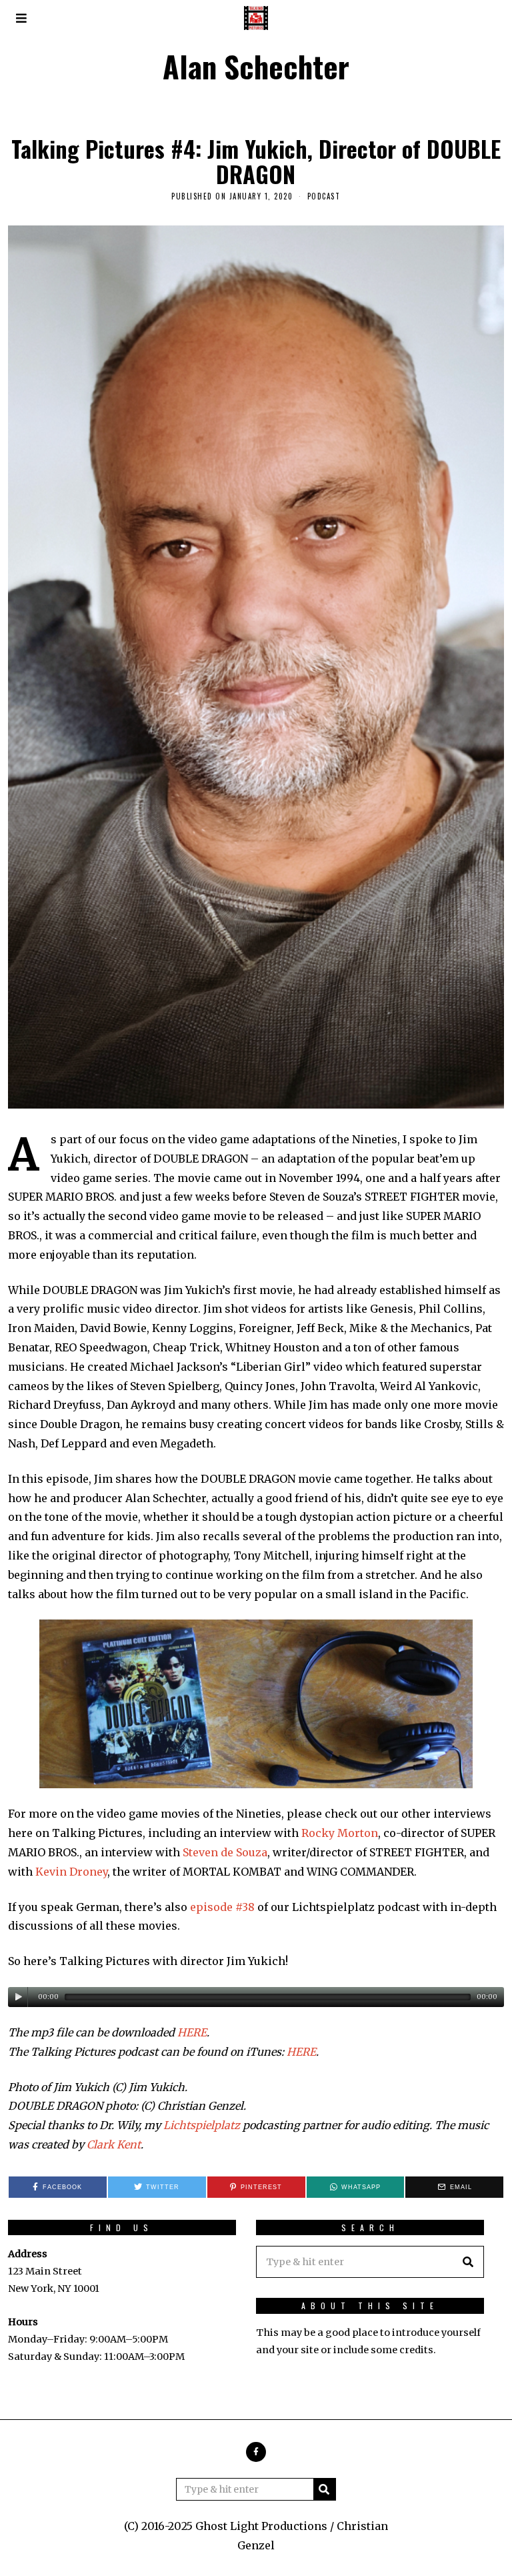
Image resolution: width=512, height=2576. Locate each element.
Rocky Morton (340, 1833)
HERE (192, 2032)
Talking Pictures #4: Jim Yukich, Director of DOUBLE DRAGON (256, 161)
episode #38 (222, 1907)
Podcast (324, 196)
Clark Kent (114, 2144)
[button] (468, 2262)
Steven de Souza (225, 1852)
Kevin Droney (71, 1872)
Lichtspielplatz (202, 2125)
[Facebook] (256, 2452)
